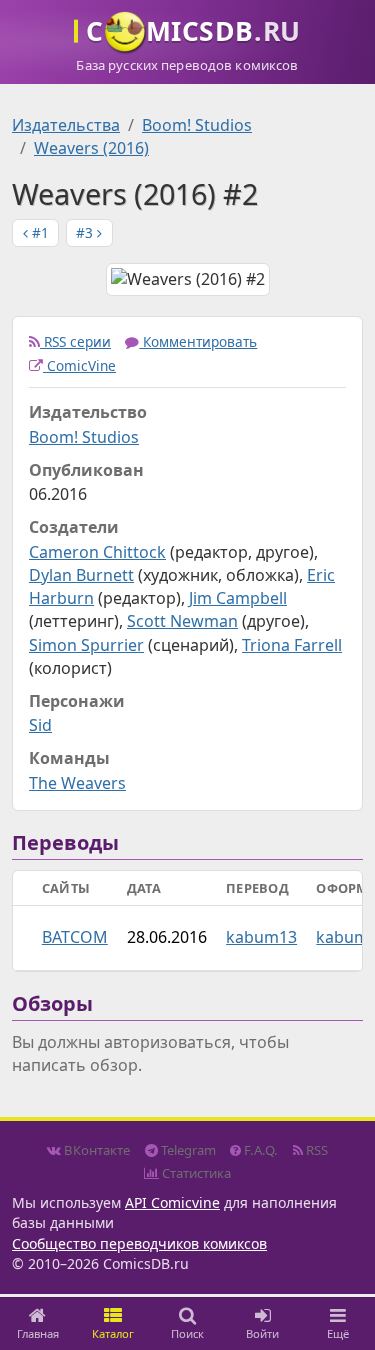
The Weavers (77, 783)
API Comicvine (172, 1202)
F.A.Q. (259, 1150)
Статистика (195, 1173)
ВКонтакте (95, 1150)
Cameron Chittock (97, 552)
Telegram (187, 1150)
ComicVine (79, 365)
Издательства (66, 125)
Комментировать (198, 341)
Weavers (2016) (91, 148)
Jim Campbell (238, 598)
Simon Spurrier (86, 645)
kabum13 (261, 937)
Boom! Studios (197, 125)
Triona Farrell (292, 645)
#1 (38, 232)
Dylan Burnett (81, 575)
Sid (40, 725)
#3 (86, 232)
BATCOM (75, 937)
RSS (315, 1150)
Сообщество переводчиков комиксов (139, 1243)
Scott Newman (182, 621)
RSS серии (75, 341)
